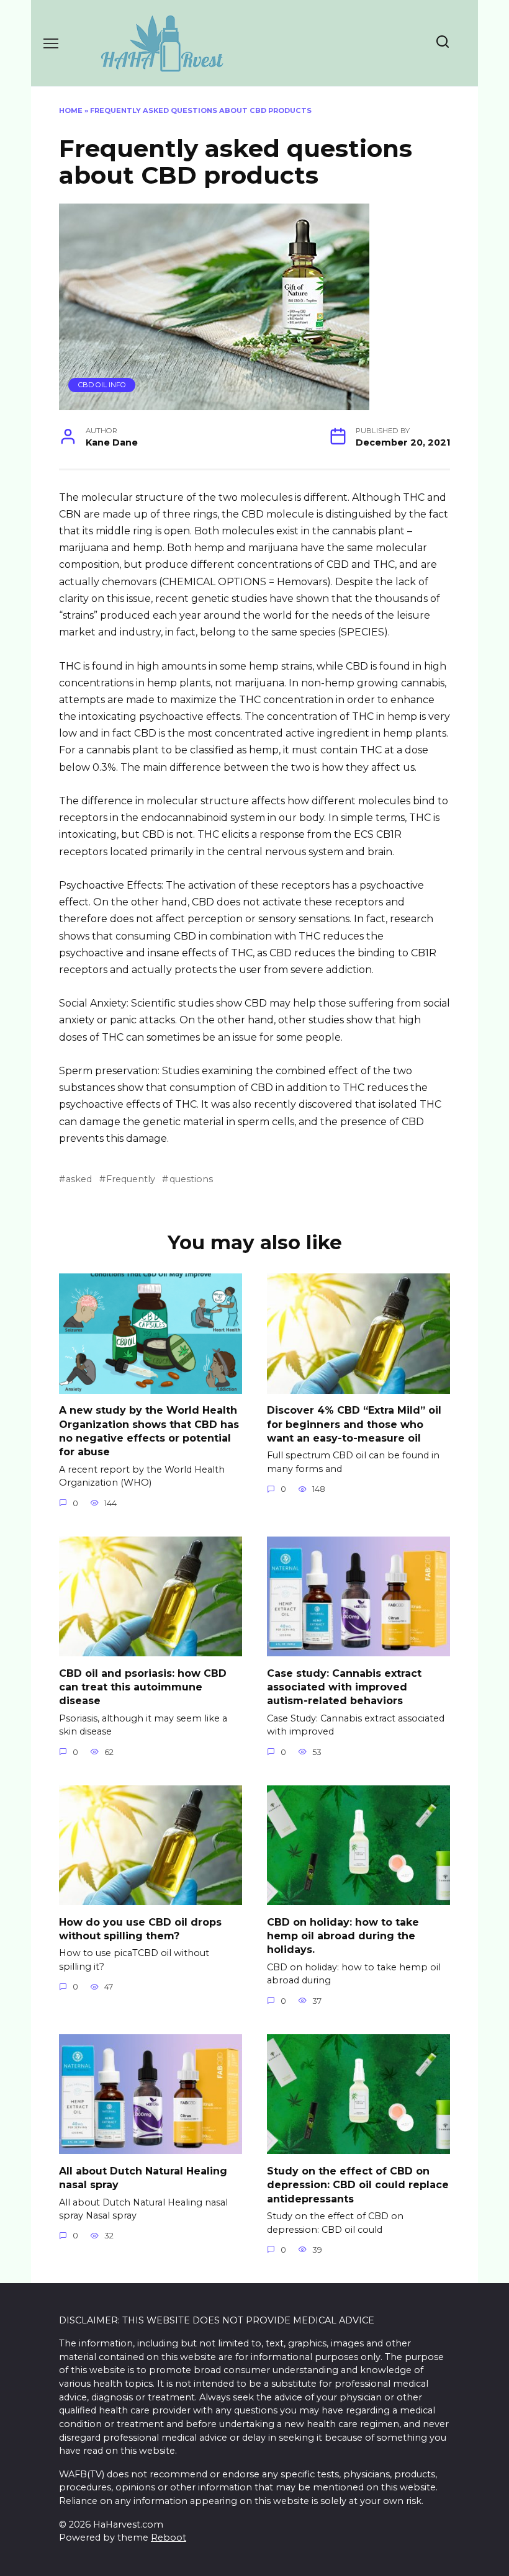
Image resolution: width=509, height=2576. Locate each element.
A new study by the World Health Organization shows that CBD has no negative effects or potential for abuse (149, 1431)
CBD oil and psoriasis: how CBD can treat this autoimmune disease (143, 1687)
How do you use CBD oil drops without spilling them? (140, 1928)
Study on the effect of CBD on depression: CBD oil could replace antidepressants (358, 2184)
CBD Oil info (102, 385)
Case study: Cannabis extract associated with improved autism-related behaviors (344, 1687)
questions (191, 1179)
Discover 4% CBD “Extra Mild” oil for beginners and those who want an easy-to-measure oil (354, 1424)
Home (71, 110)
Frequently (131, 1179)
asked (79, 1179)
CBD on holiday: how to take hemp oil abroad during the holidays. (343, 1936)
